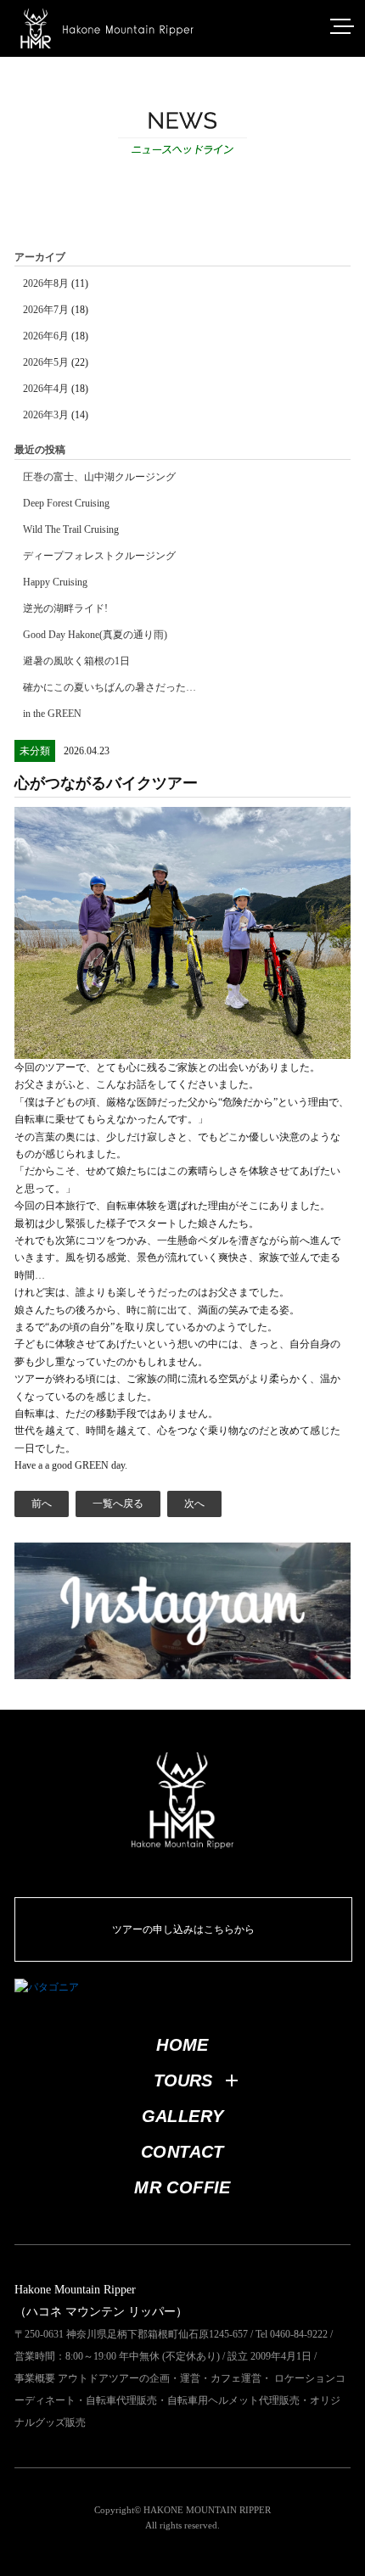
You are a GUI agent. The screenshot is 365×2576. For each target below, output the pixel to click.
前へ (42, 1504)
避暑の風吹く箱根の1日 (76, 661)
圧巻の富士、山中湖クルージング (99, 477)
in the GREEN (52, 714)
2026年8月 (46, 283)
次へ (194, 1504)
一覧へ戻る (118, 1504)
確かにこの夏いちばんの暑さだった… (109, 687)
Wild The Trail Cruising (71, 529)
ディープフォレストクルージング (99, 556)
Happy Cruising (55, 582)
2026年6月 (46, 336)
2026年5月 (46, 362)
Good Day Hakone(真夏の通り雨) (95, 635)
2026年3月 (46, 415)
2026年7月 (46, 310)
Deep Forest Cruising (66, 503)
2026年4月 (46, 389)
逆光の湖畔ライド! (65, 608)
